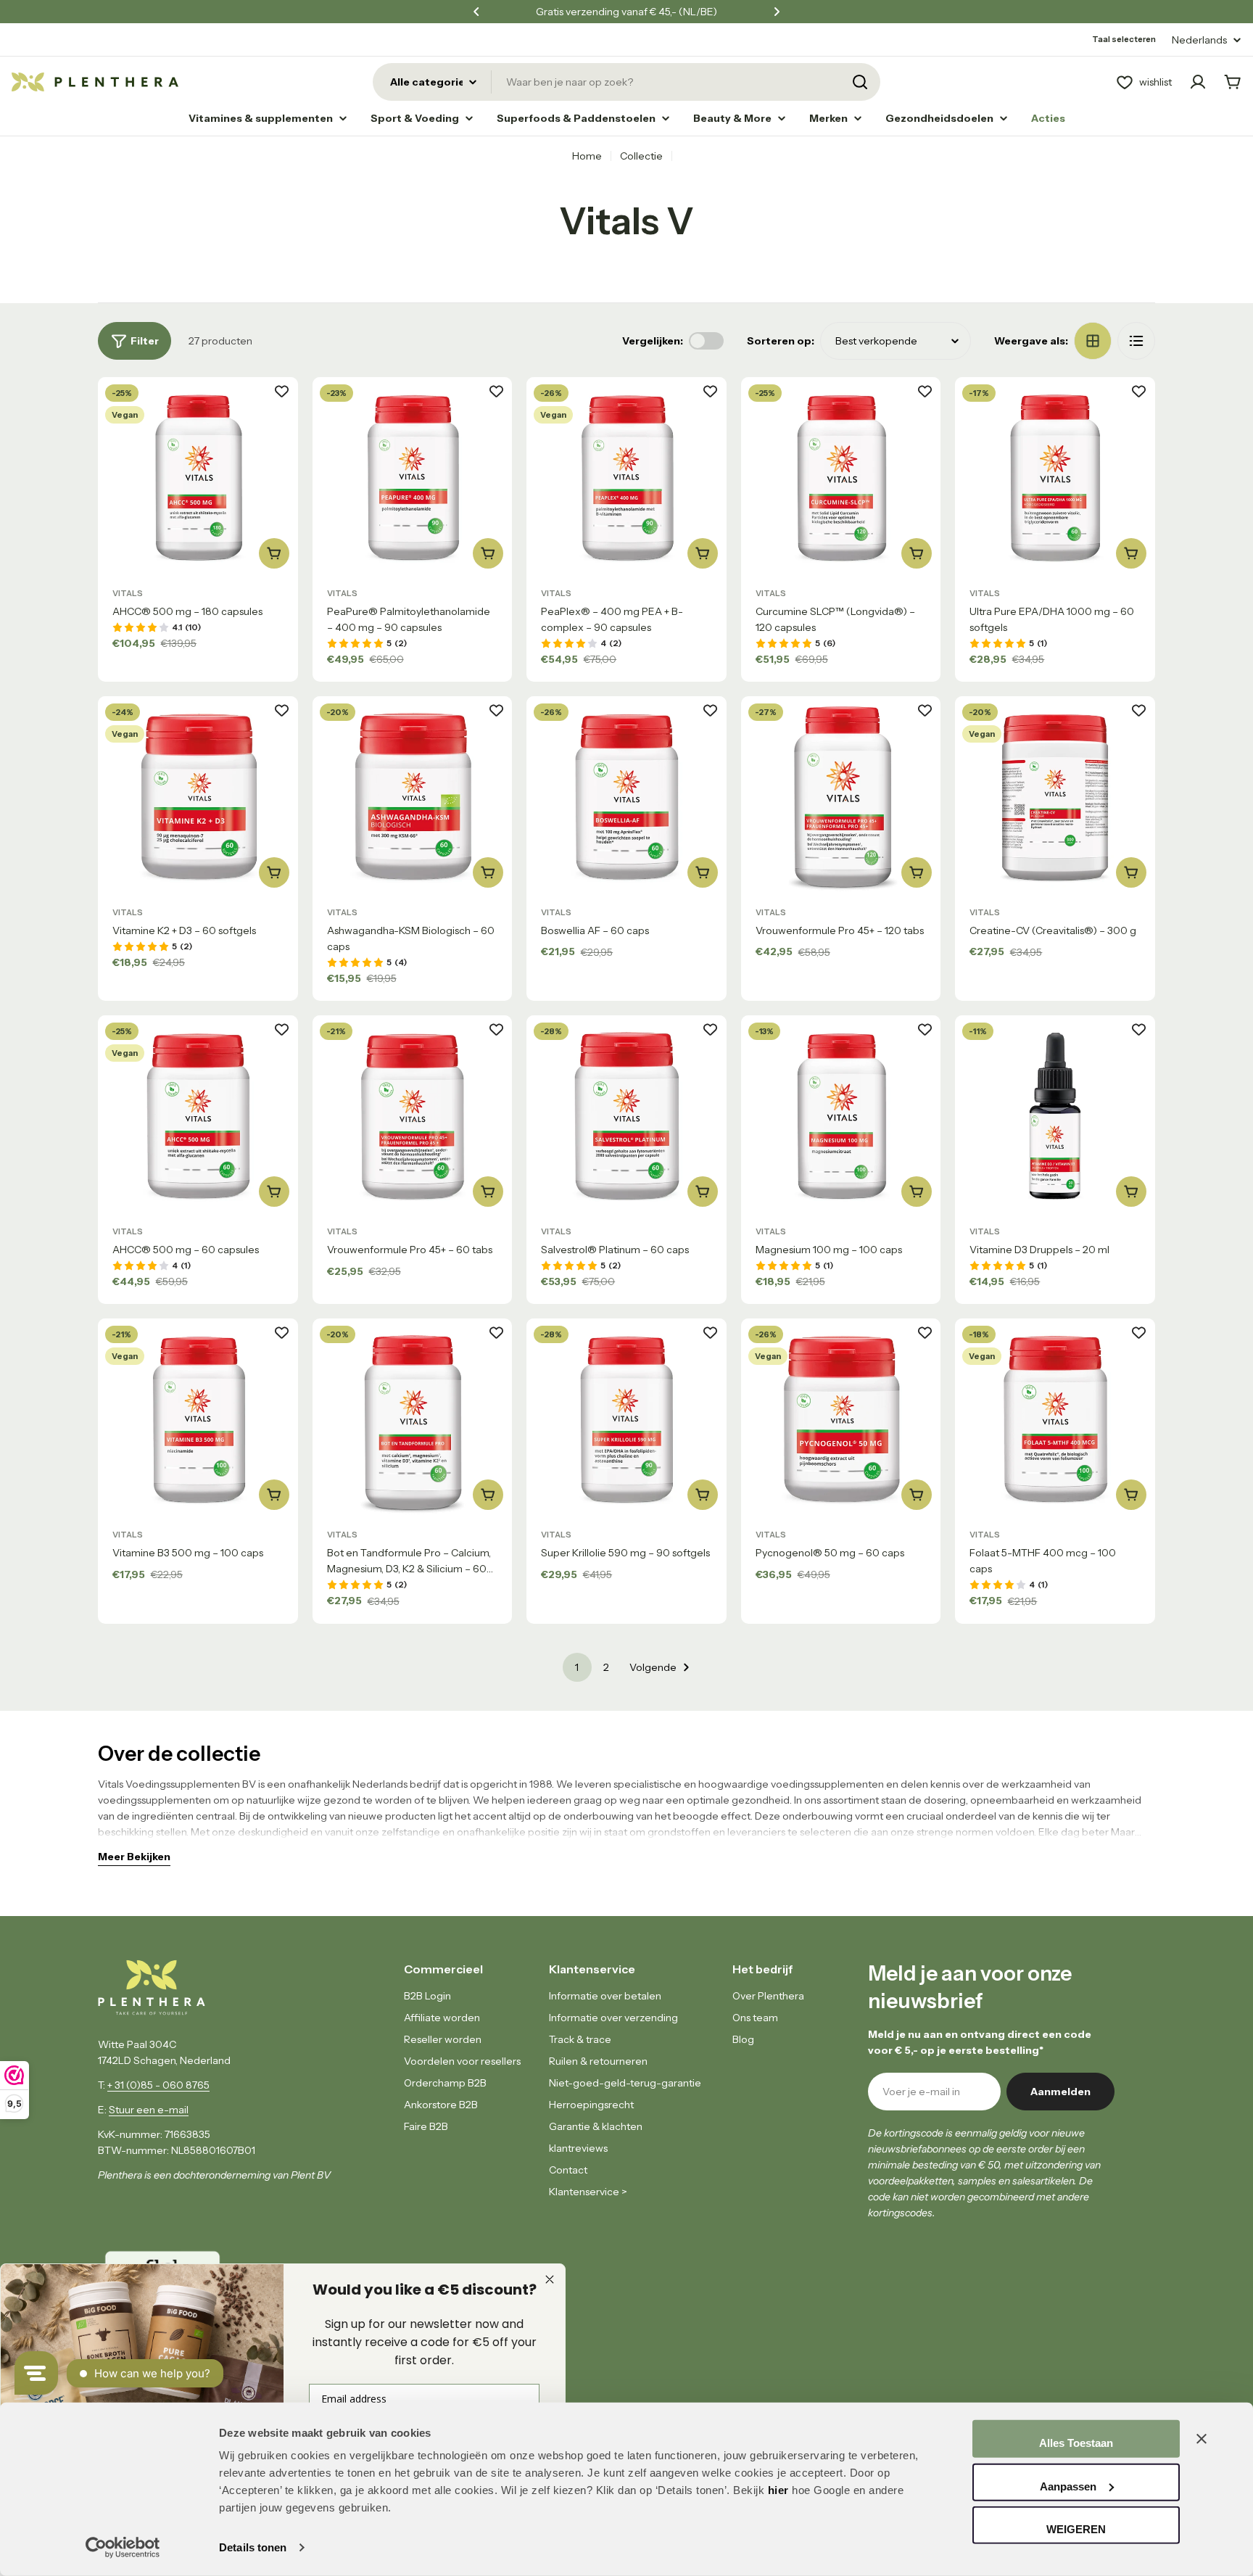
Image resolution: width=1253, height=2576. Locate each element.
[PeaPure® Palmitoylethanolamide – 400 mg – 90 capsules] (413, 477)
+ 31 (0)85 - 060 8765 (158, 2085)
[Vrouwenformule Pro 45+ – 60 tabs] (413, 1115)
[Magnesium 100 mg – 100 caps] (841, 1115)
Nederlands (1199, 40)
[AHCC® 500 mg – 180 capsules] (198, 477)
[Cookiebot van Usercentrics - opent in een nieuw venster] (123, 2548)
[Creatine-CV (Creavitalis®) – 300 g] (1055, 796)
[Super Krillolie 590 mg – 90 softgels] (626, 1419)
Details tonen (253, 2547)
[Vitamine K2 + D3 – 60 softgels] (198, 796)
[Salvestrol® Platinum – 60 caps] (626, 1115)
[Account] (1198, 82)
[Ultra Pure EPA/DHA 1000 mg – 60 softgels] (1055, 477)
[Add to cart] (274, 553)
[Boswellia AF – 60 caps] (626, 796)
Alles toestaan (1076, 2443)
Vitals (128, 593)
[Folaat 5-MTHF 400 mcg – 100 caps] (1055, 1419)
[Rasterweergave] (1093, 341)
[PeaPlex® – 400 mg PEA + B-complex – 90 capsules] (626, 477)
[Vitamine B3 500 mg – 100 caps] (198, 1419)
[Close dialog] (550, 2279)
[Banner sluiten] (1202, 2439)
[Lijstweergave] (1136, 341)
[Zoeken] (860, 82)
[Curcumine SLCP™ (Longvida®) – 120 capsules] (841, 477)
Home (587, 156)
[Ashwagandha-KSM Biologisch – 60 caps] (413, 796)
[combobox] (626, 82)
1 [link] (577, 1667)
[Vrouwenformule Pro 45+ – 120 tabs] (841, 796)
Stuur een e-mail (149, 2110)
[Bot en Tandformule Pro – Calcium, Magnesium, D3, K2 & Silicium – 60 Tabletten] (413, 1419)
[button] (476, 12)
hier (778, 2490)
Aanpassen (1068, 2486)
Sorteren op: (781, 341)
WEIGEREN (1076, 2529)
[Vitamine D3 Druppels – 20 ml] (1055, 1115)
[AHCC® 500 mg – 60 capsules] (198, 1115)
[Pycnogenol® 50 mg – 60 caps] (841, 1419)
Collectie (641, 156)
